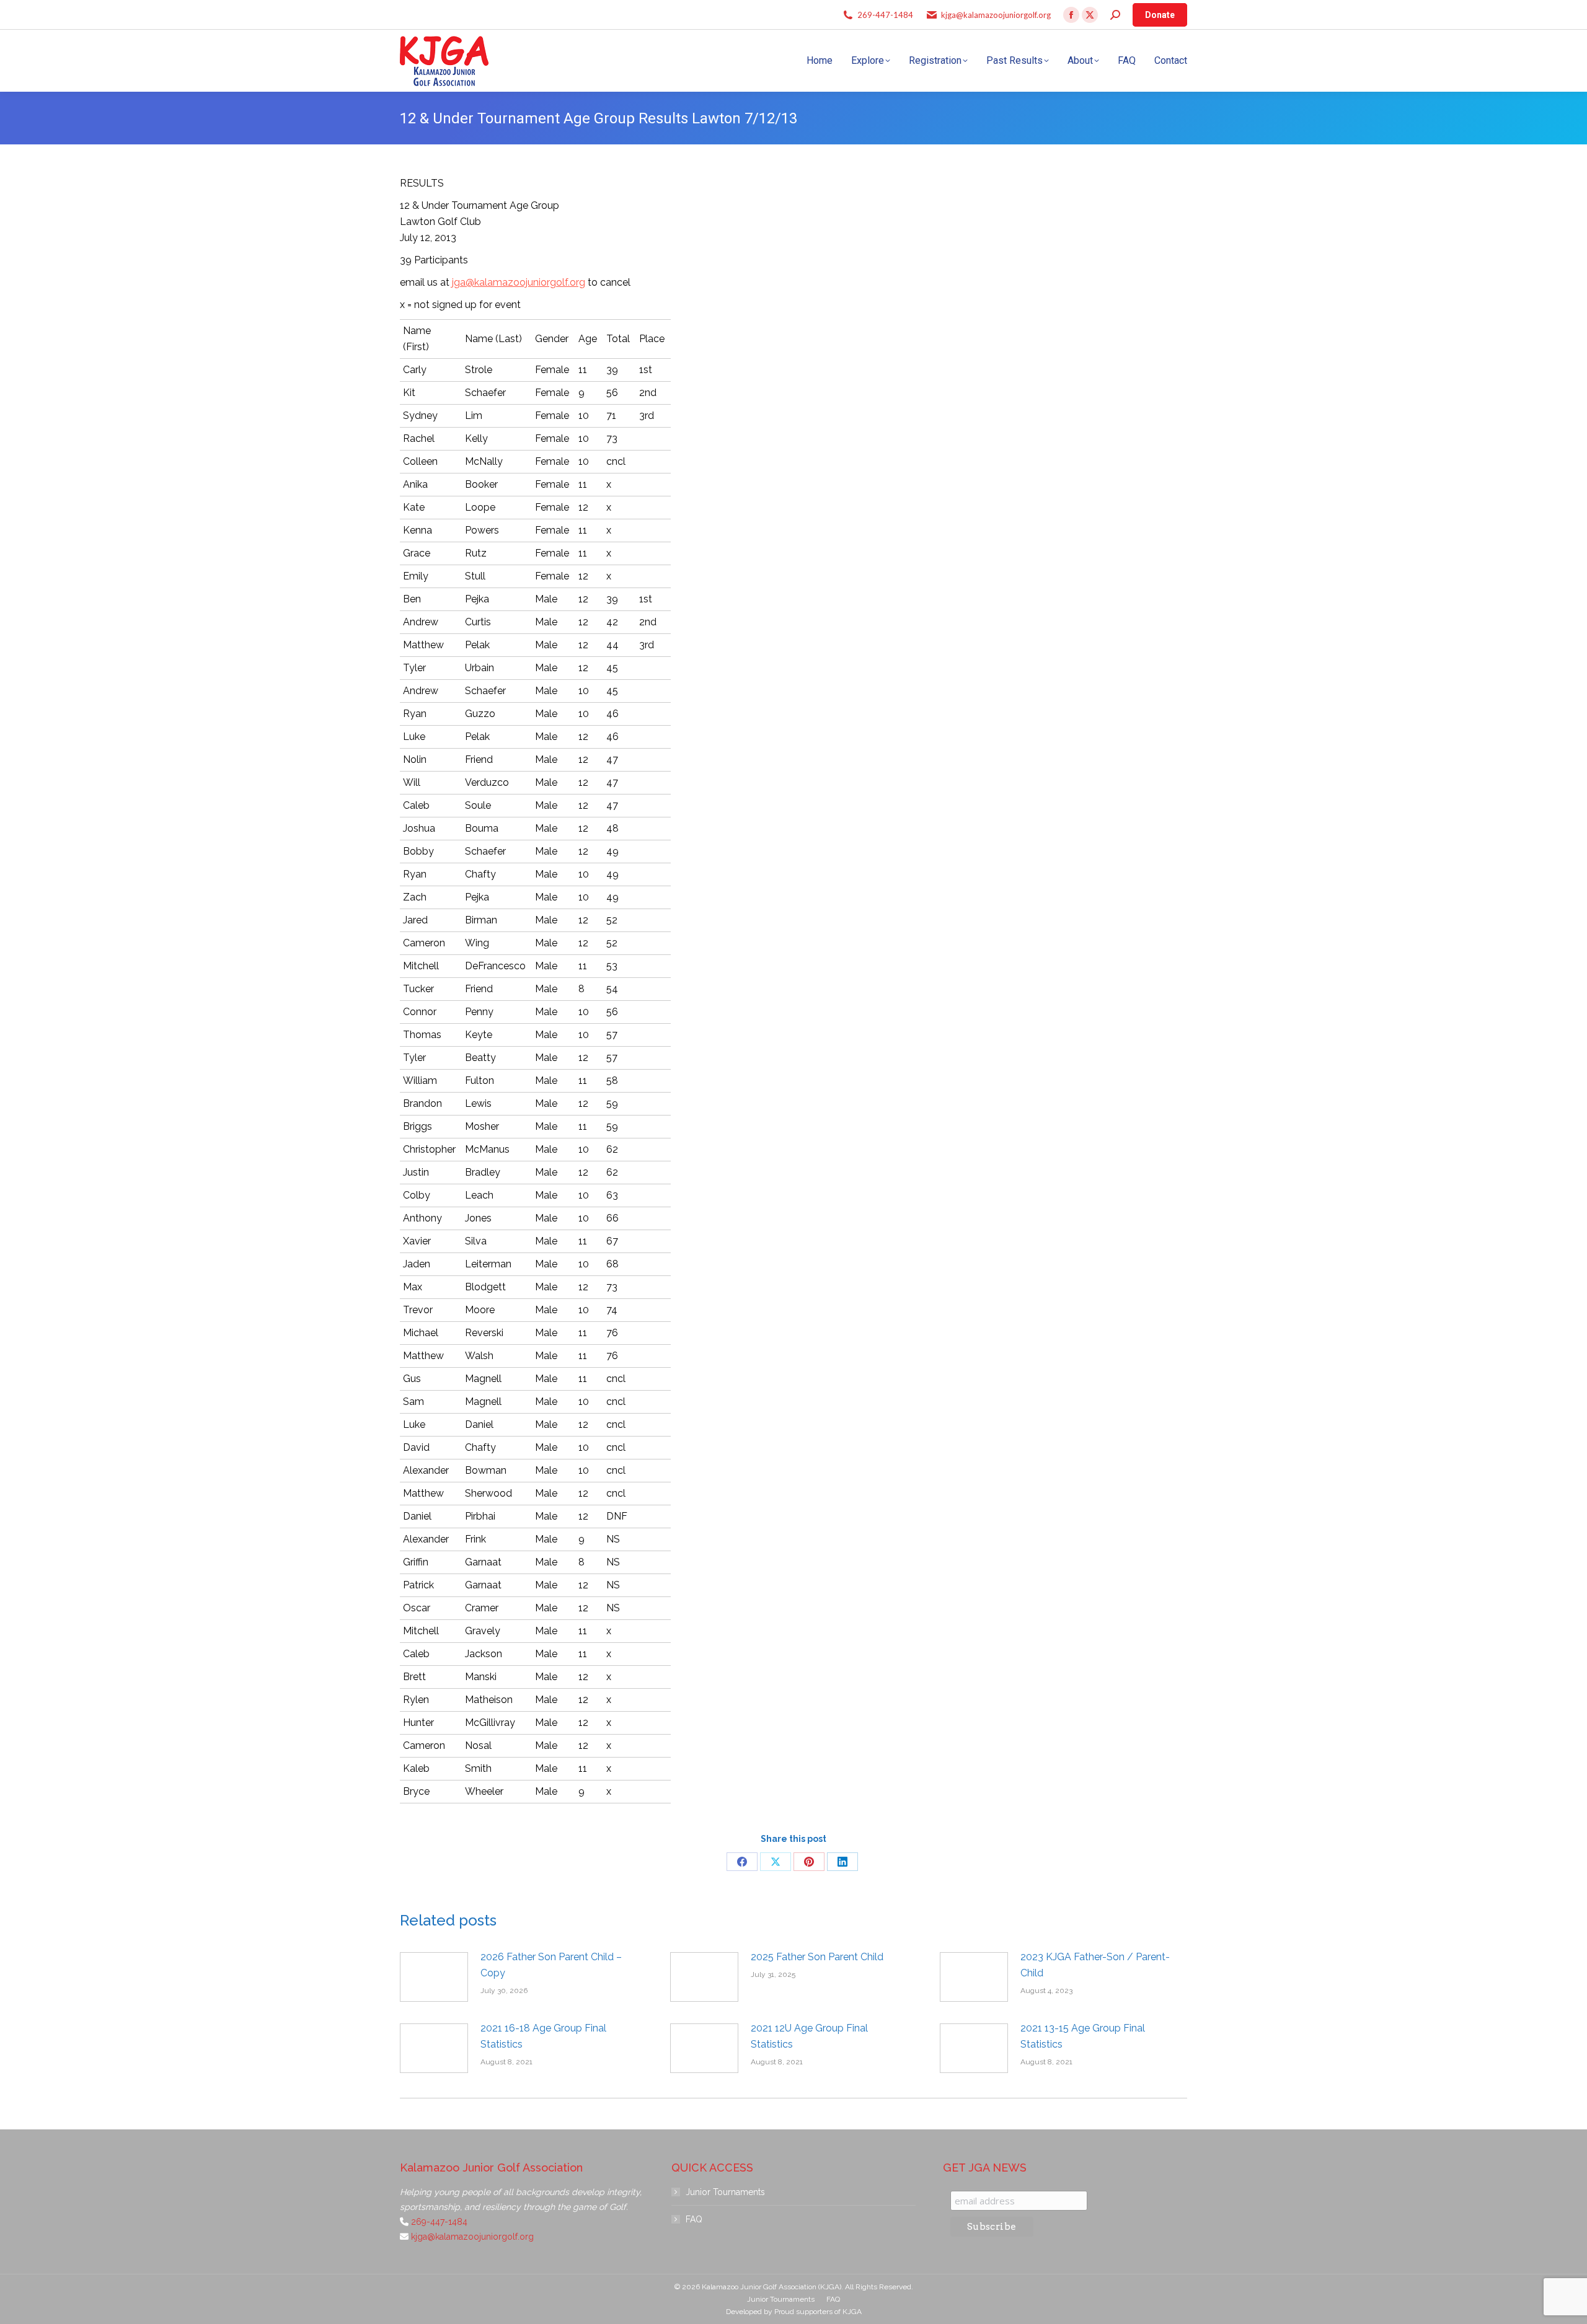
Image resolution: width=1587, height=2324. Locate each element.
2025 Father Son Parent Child (817, 1957)
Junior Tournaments (725, 2192)
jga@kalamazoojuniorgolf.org (519, 282)
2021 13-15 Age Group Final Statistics (1083, 2036)
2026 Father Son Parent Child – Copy (551, 1965)
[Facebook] (742, 1862)
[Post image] (434, 1977)
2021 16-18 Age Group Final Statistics (543, 2036)
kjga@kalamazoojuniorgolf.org (996, 15)
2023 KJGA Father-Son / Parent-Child (1095, 1965)
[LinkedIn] (842, 1862)
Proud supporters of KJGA (818, 2312)
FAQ (694, 2219)
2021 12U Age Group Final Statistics (809, 2036)
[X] (776, 1862)
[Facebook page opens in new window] (1071, 15)
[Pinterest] (809, 1862)
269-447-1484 (885, 15)
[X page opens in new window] (1090, 15)
